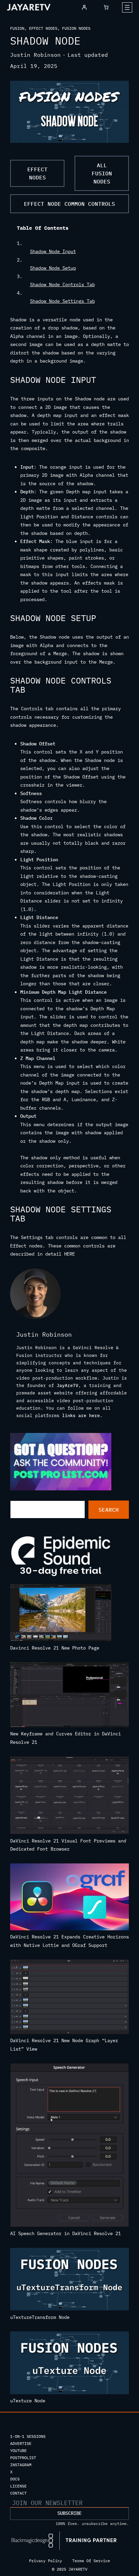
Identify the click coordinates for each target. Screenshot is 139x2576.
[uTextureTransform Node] (69, 2281)
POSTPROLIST (23, 2458)
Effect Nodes (43, 28)
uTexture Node (28, 2401)
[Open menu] (127, 7)
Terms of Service (91, 2561)
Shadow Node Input (53, 251)
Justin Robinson (35, 55)
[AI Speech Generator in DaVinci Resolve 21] (69, 2146)
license (18, 2486)
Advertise (21, 2443)
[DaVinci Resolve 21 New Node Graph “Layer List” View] (69, 1998)
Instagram (21, 2465)
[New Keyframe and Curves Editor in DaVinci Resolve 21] (69, 1696)
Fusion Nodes (76, 28)
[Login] (84, 7)
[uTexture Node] (69, 2364)
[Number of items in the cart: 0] (106, 7)
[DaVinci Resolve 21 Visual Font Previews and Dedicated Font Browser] (69, 1796)
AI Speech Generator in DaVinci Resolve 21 (65, 2233)
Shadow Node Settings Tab (62, 301)
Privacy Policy (46, 2561)
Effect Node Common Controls (69, 204)
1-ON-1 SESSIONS (28, 2436)
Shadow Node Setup (53, 268)
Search (109, 1510)
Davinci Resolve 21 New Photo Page (55, 1648)
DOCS (15, 2479)
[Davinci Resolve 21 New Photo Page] (61, 1614)
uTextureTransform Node (40, 2317)
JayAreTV (67, 1385)
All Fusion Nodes (102, 173)
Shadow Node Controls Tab (62, 284)
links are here (81, 1416)
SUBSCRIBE (69, 2513)
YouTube (18, 2450)
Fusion (17, 28)
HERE (69, 1254)
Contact (18, 2493)
